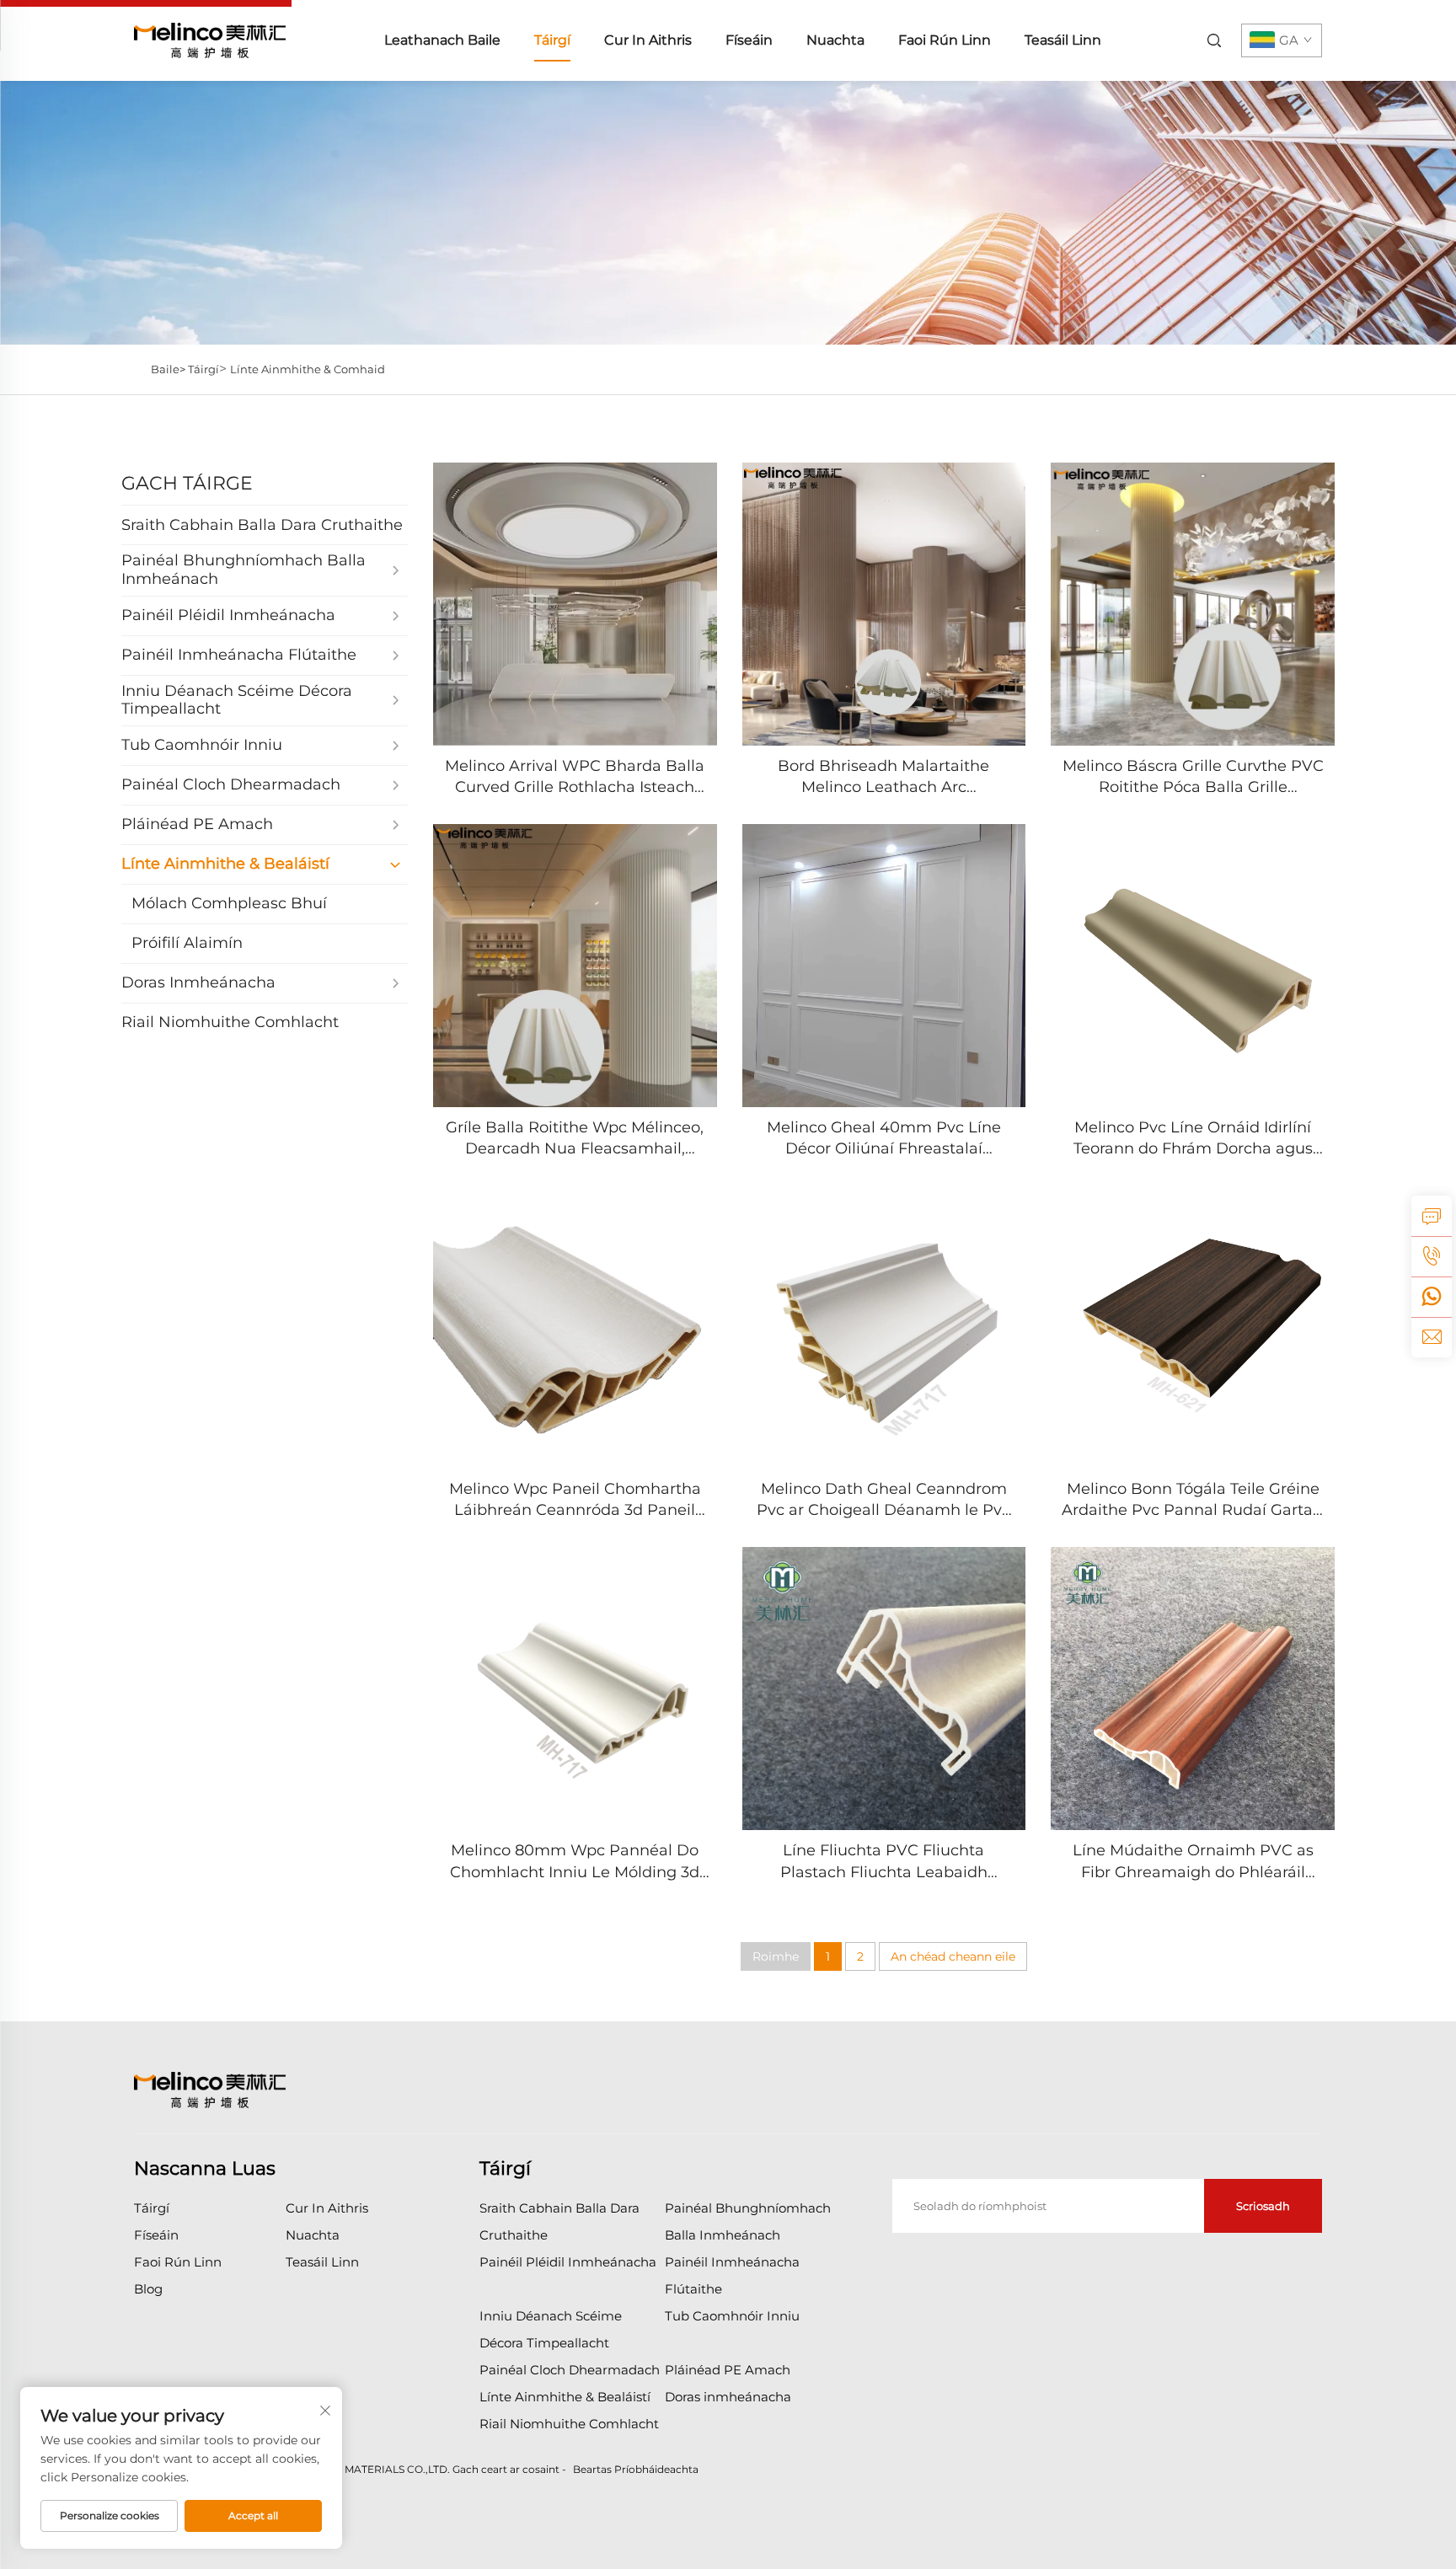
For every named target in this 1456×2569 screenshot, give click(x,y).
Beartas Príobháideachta (636, 2469)
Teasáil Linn (1063, 40)
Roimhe (776, 1956)
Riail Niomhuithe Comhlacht (569, 2424)
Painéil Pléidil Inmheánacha (568, 2262)
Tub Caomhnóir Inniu (732, 2316)
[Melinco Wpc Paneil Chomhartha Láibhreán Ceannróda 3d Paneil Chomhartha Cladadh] (575, 1327)
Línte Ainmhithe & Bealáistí (565, 2397)
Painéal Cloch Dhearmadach (570, 2370)
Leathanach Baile (442, 40)
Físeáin (749, 40)
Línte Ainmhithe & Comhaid (308, 369)
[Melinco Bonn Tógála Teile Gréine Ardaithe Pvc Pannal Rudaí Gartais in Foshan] (1193, 1327)
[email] (1432, 1337)
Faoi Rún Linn (945, 40)
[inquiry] (1432, 1216)
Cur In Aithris (648, 40)
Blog (148, 2289)
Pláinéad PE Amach (728, 2370)
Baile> (169, 369)
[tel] (1432, 1256)
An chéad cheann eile (953, 1956)
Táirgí (552, 40)
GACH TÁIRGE (187, 483)
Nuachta (835, 40)
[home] (210, 39)
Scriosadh (1263, 2206)
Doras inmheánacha (728, 2397)
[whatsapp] (1432, 1297)
